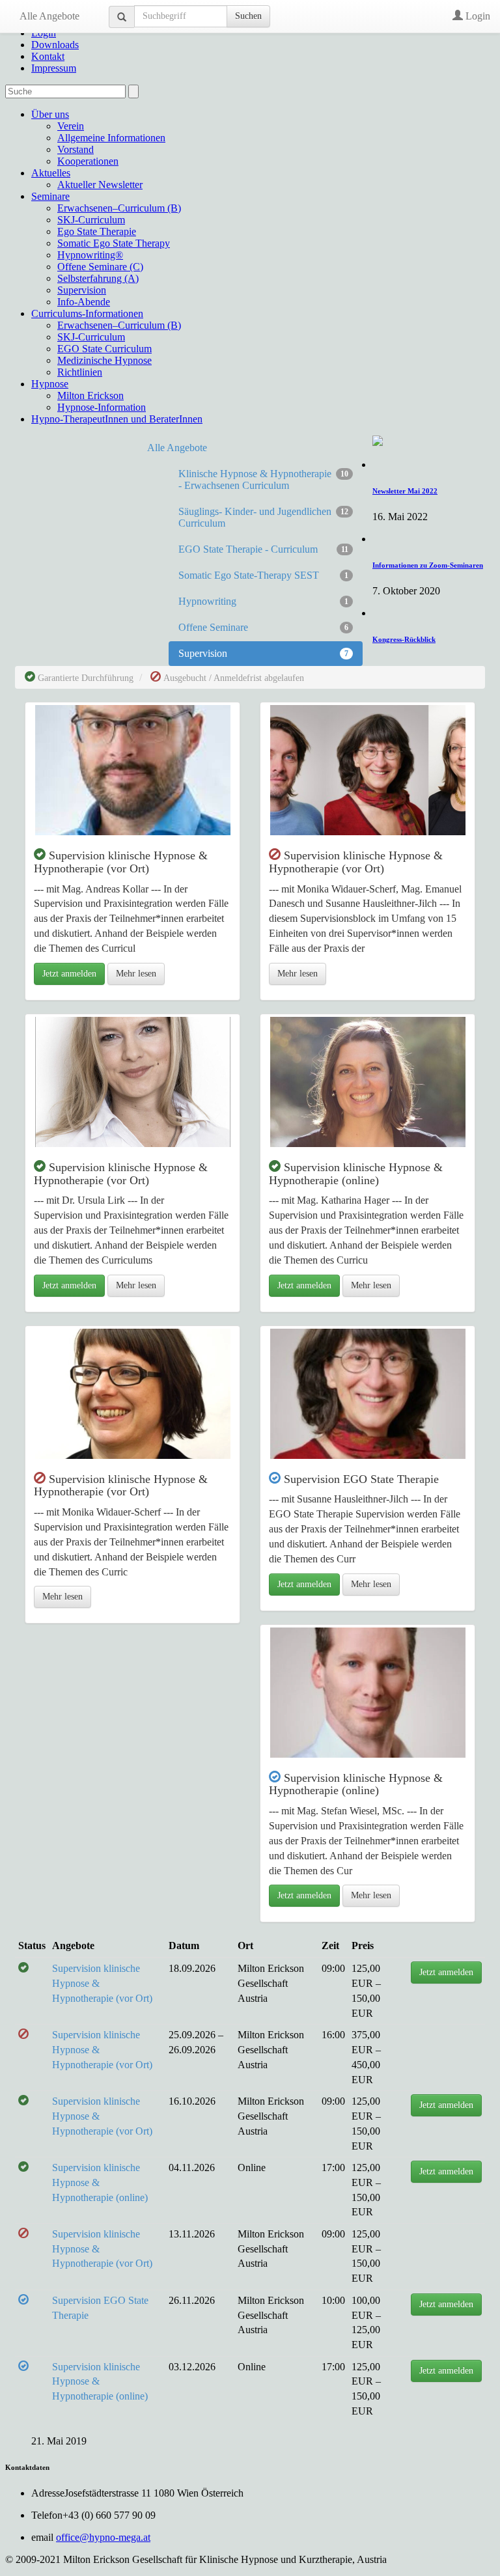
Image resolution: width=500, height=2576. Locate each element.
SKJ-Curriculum (91, 220)
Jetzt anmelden (69, 974)
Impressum (54, 68)
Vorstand (76, 149)
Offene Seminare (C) (100, 267)
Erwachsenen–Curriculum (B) (119, 208)
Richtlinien (80, 372)
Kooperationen (88, 161)
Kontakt (48, 56)
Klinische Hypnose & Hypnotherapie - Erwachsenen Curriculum (263, 479)
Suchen (248, 16)
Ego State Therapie (97, 231)
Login (477, 16)
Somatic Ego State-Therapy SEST (263, 575)
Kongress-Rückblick (404, 639)
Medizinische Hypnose (104, 360)
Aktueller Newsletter (100, 185)
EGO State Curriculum (104, 349)
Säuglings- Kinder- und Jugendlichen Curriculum (263, 517)
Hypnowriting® (90, 255)
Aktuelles (51, 173)
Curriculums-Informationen (87, 313)
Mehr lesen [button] (136, 974)
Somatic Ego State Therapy (114, 243)
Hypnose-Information (102, 407)
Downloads (55, 45)
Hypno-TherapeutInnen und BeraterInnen (117, 419)
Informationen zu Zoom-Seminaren (428, 565)
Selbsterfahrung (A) (98, 278)
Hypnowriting (263, 601)
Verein (71, 126)
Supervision (82, 290)
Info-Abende (84, 302)
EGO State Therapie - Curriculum (263, 549)
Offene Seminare (263, 627)
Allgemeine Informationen (111, 138)
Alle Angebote (49, 16)
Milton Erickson (90, 395)
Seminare (50, 196)
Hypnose (50, 384)
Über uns (50, 114)
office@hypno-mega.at (103, 2537)
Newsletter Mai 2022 (405, 491)
